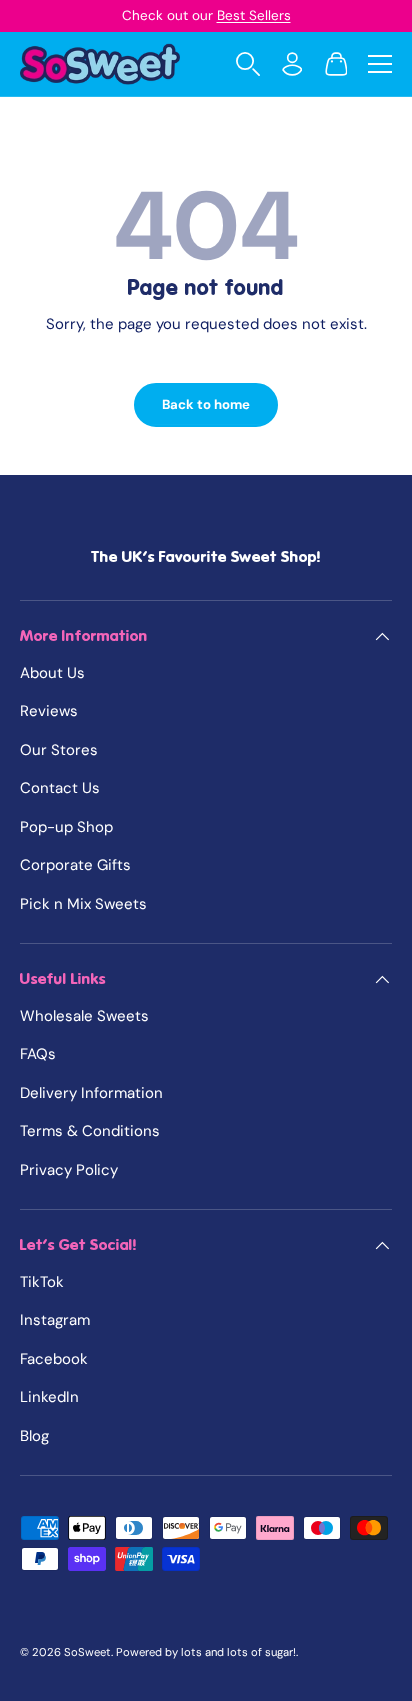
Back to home (206, 404)
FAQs (38, 1054)
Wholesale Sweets (84, 1016)
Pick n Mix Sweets (83, 904)
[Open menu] (380, 64)
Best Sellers (254, 15)
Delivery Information (91, 1093)
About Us (52, 673)
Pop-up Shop (66, 827)
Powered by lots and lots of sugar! (206, 1652)
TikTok (42, 1282)
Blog (34, 1436)
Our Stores (59, 750)
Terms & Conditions (90, 1131)
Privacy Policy (69, 1170)
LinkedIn (49, 1397)
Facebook (54, 1359)
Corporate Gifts (75, 865)
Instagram (55, 1320)
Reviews (49, 711)
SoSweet (87, 1652)
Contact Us (60, 788)
